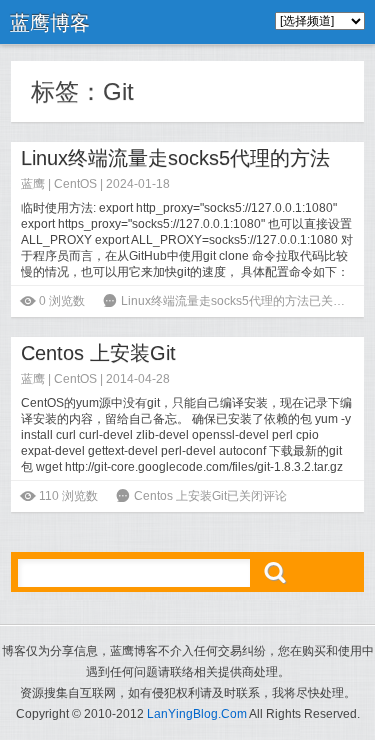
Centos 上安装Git (98, 353)
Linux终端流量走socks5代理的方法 (175, 158)
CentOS (75, 184)
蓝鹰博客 (50, 23)
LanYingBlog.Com (197, 714)
